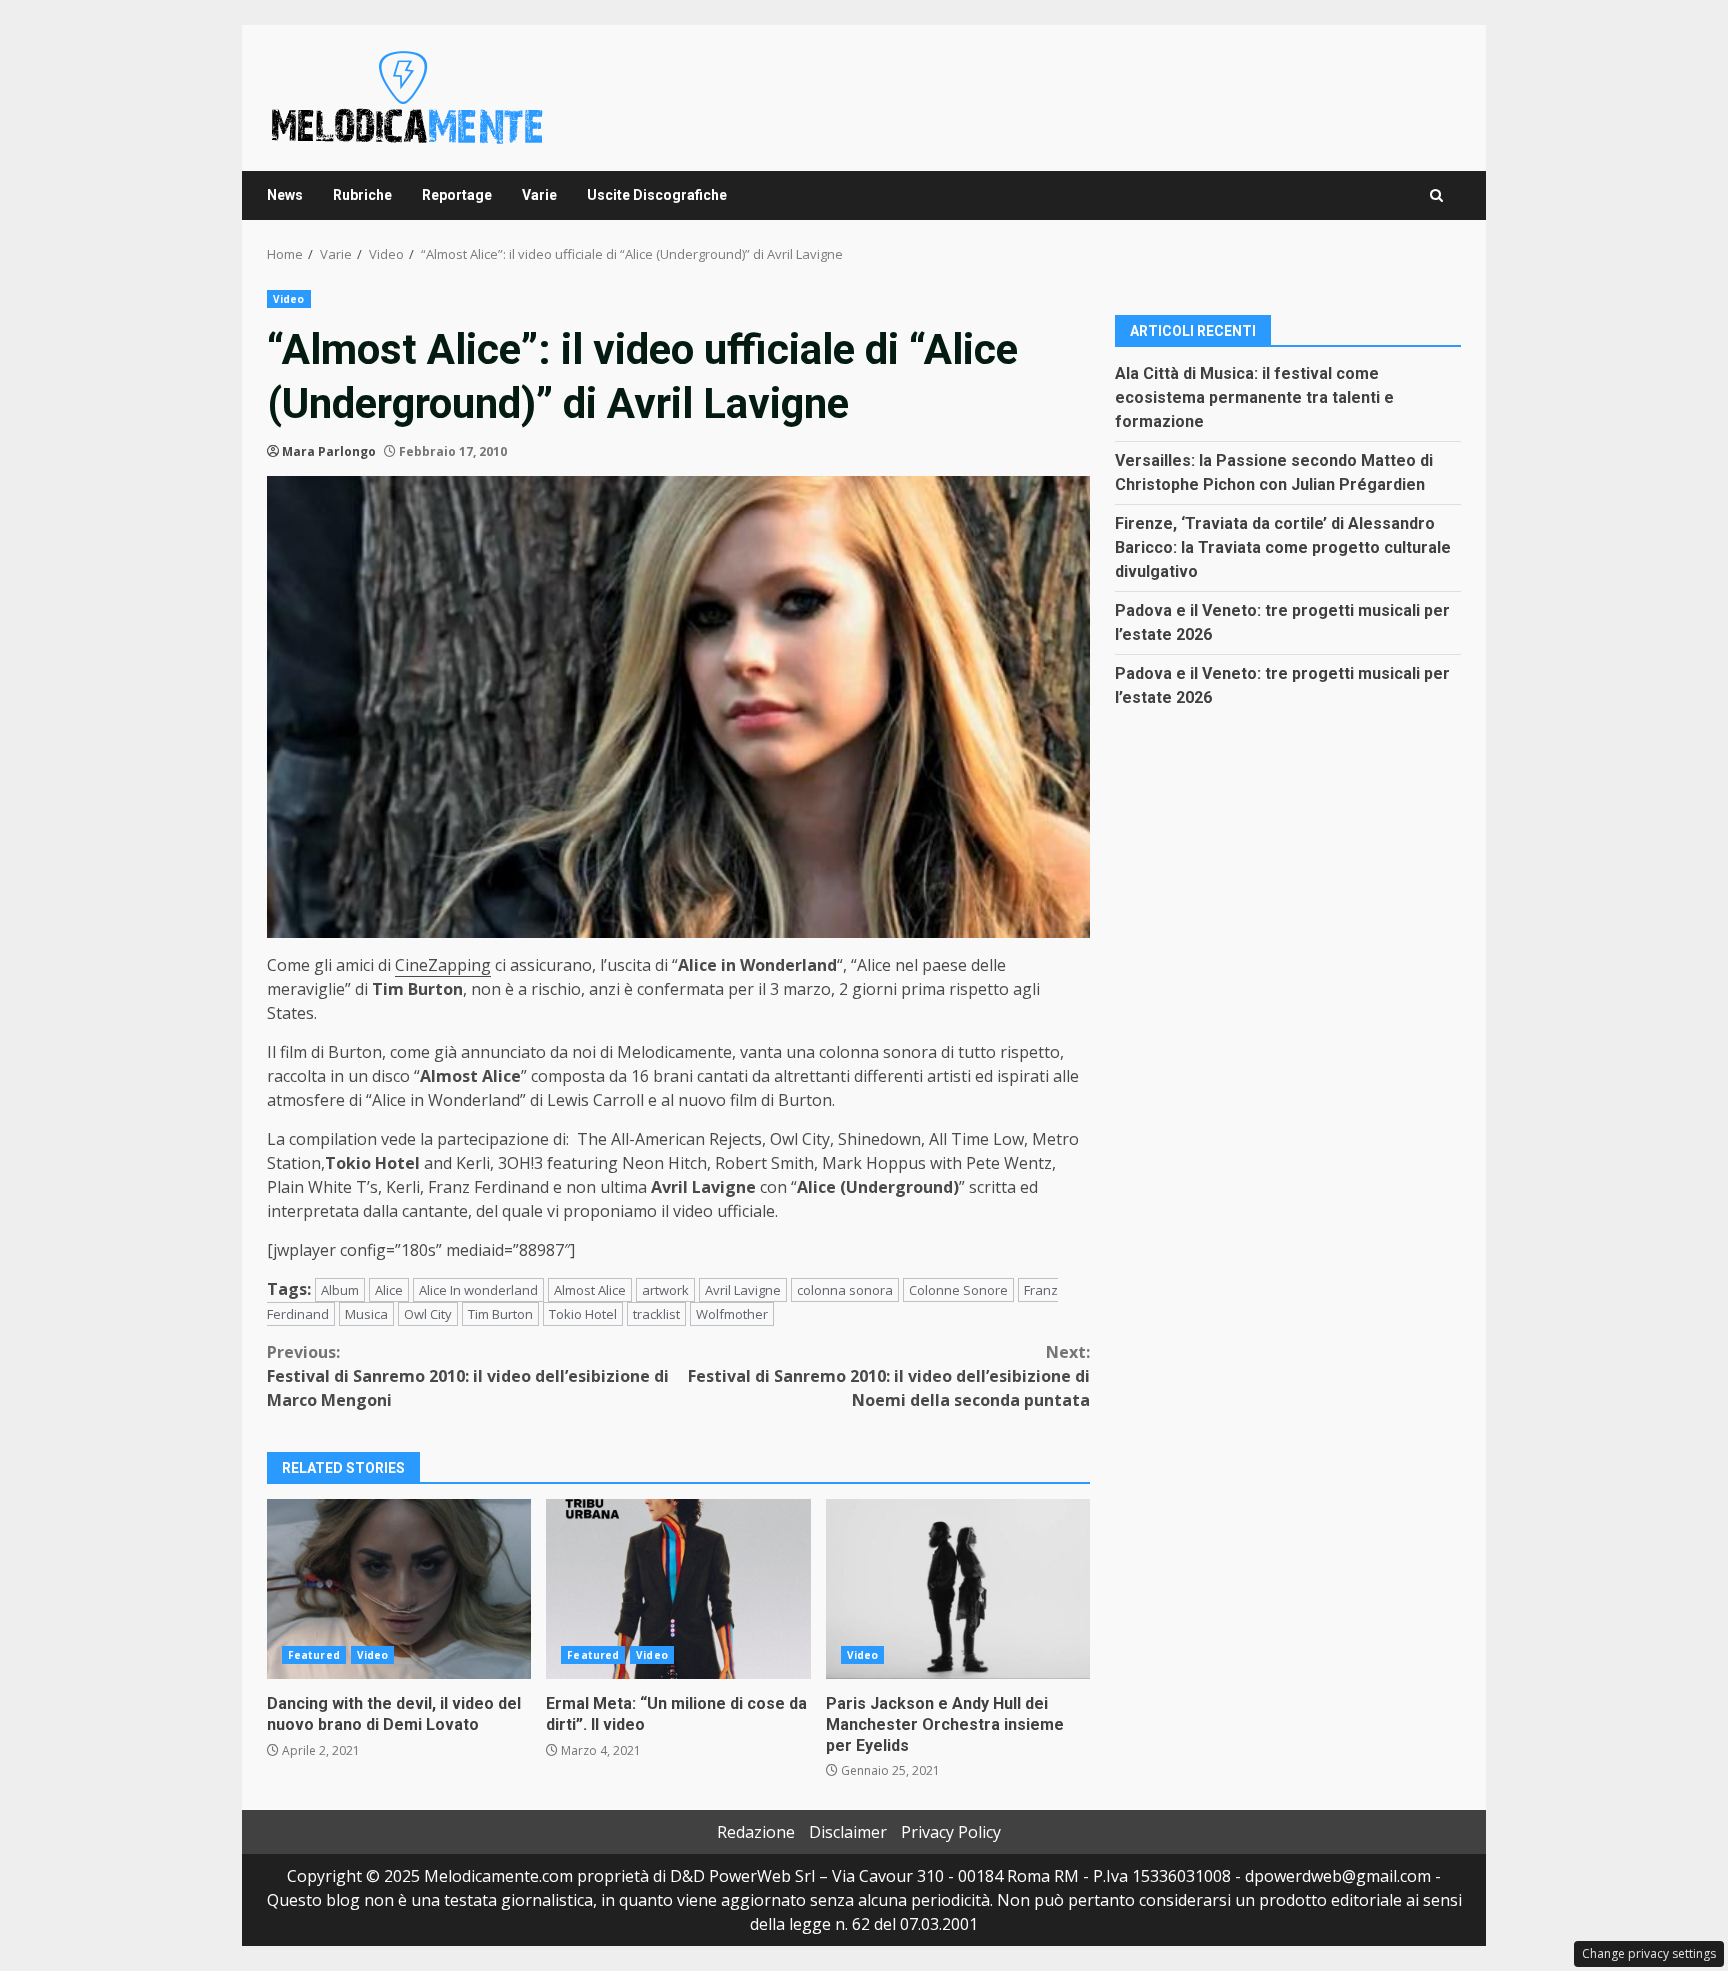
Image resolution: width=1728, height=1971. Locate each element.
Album (340, 1290)
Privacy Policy (951, 1832)
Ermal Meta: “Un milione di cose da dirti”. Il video (678, 1589)
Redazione (756, 1832)
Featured (314, 1655)
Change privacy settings (1649, 1953)
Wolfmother (732, 1314)
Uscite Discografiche (657, 195)
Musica (366, 1314)
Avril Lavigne (743, 1290)
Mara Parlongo (329, 451)
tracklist (656, 1314)
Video (289, 299)
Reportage (457, 195)
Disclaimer (848, 1832)
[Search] (1436, 195)
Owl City (428, 1314)
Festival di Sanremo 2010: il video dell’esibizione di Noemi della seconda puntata (889, 1376)
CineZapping (443, 965)
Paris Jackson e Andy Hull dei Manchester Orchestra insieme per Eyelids (958, 1589)
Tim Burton (500, 1314)
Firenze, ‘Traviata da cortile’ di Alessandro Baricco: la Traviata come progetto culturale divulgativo (1283, 546)
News (285, 195)
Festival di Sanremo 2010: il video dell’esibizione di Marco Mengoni (468, 1376)
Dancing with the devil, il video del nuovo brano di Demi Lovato (399, 1589)
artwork (665, 1290)
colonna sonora (845, 1290)
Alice (389, 1290)
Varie (539, 195)
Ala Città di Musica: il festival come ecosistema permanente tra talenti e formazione (1254, 396)
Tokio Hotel (583, 1314)
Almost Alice (590, 1290)
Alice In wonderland (478, 1290)
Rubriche (362, 195)
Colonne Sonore (958, 1290)
